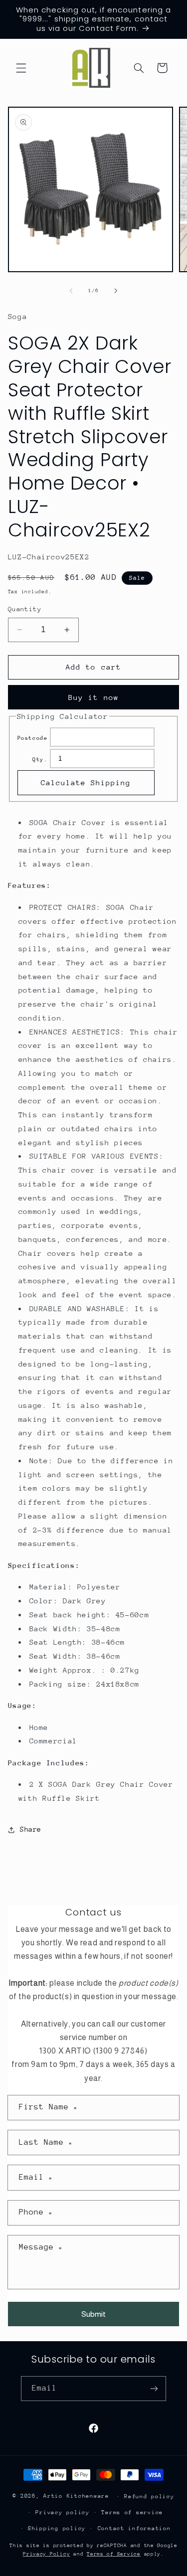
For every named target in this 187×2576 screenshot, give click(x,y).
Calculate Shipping (86, 782)
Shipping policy (57, 2528)
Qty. (40, 760)
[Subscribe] (154, 2388)
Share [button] (31, 1829)
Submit (93, 2314)
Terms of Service (114, 2554)
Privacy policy (62, 2512)
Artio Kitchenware (76, 2496)
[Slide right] (116, 291)
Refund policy (149, 2496)
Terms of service (132, 2512)
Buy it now (93, 697)
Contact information (134, 2528)
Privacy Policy (46, 2554)
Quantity (25, 609)
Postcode (33, 738)
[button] (21, 68)
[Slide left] (71, 291)
